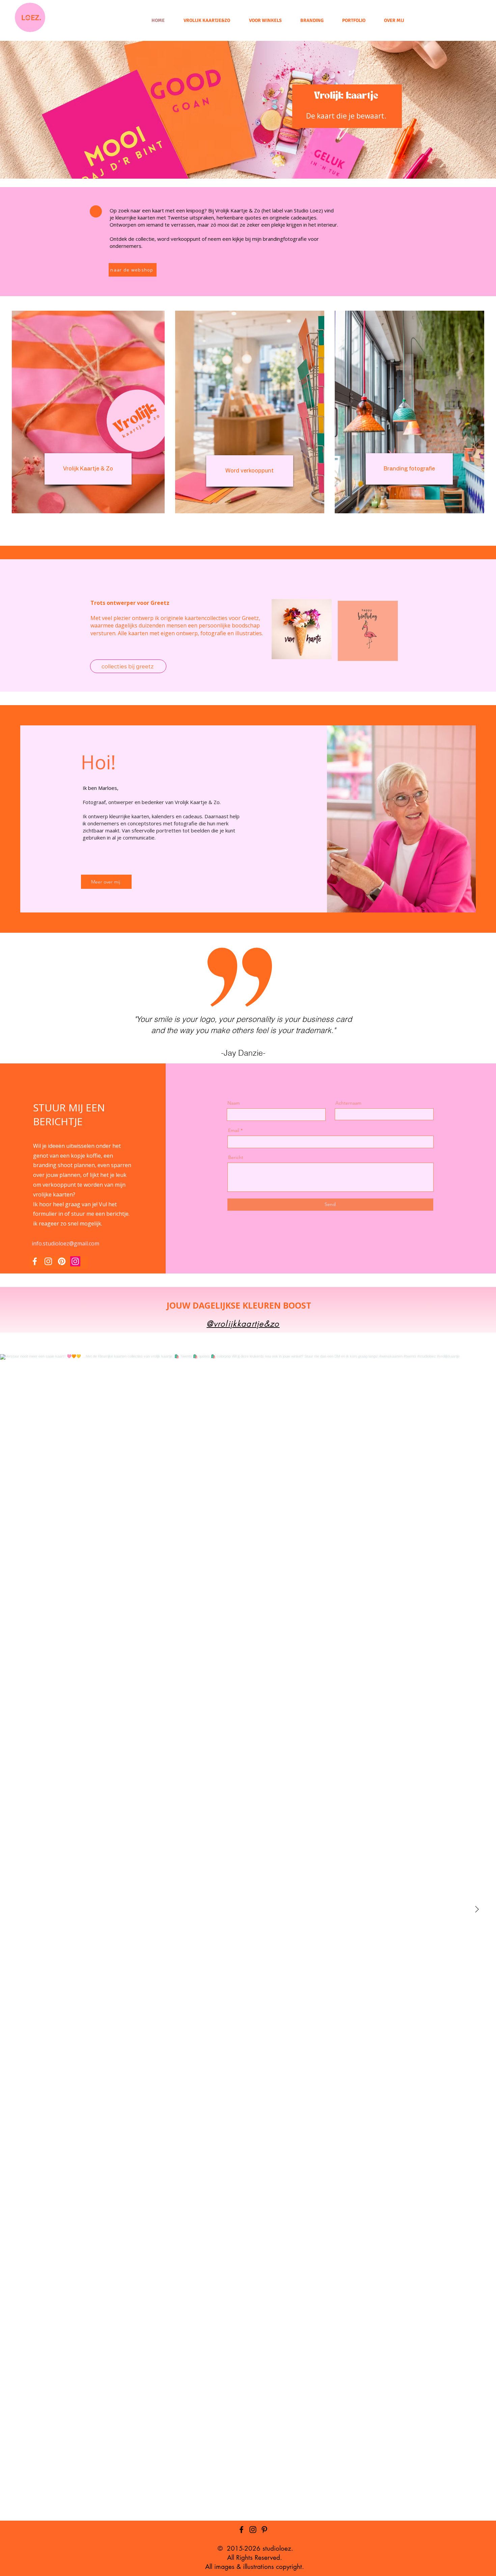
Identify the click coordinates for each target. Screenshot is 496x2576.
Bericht (236, 1157)
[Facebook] (35, 1261)
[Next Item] (477, 1909)
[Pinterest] (62, 1261)
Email (234, 1130)
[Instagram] (48, 1261)
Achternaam (348, 1103)
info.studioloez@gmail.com (65, 1243)
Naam (234, 1103)
